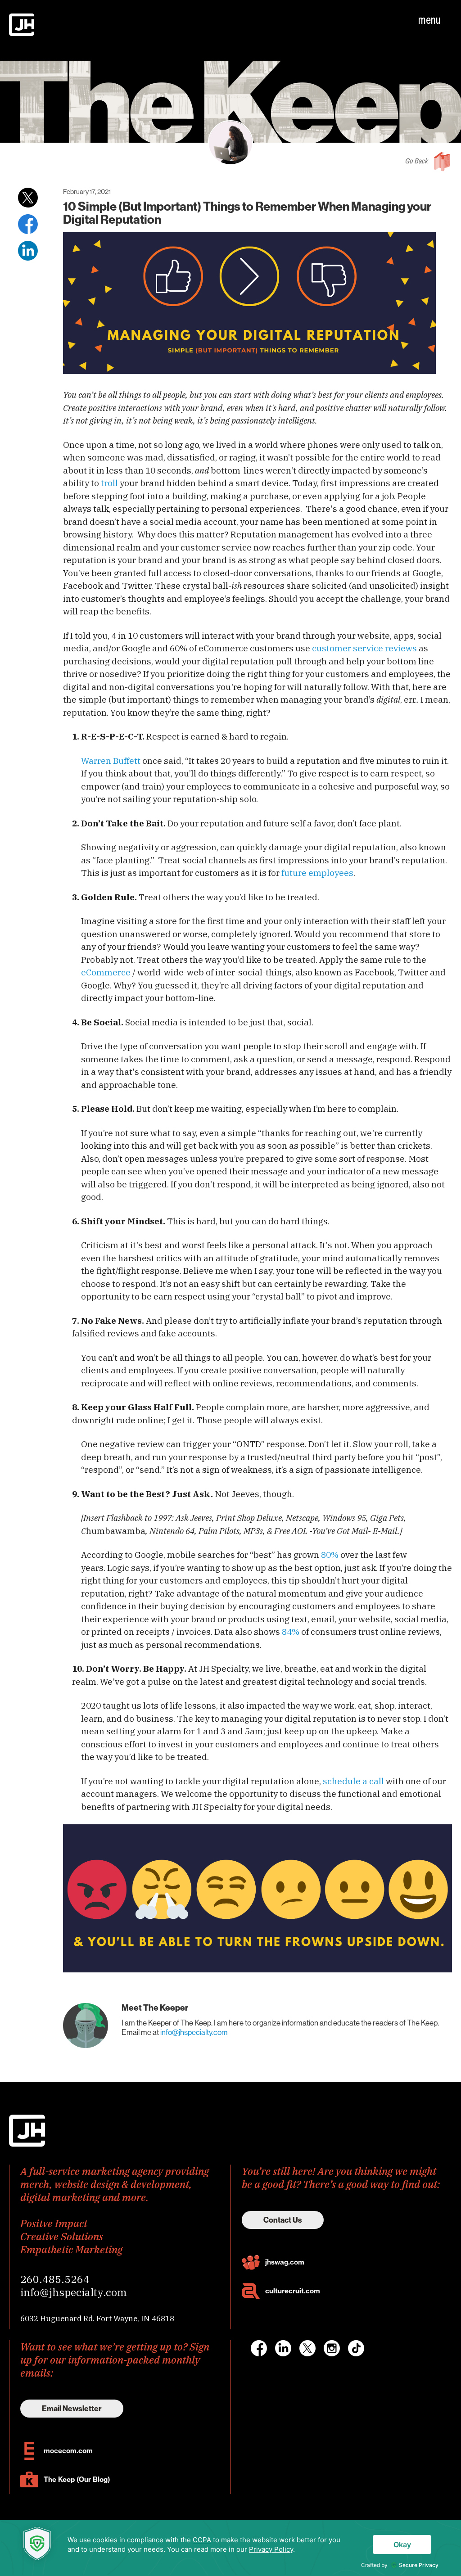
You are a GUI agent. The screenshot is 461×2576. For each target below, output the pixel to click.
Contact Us (283, 2220)
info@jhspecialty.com (194, 2032)
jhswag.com (285, 2262)
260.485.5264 (55, 2279)
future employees (317, 873)
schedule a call (353, 1781)
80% (330, 1555)
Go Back (416, 161)
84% (291, 1632)
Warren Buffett (111, 761)
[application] (230, 2548)
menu (429, 20)
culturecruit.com (293, 2291)
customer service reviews (364, 648)
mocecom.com (68, 2451)
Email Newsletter (72, 2409)
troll (109, 483)
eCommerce (106, 972)
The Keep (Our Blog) (77, 2479)
